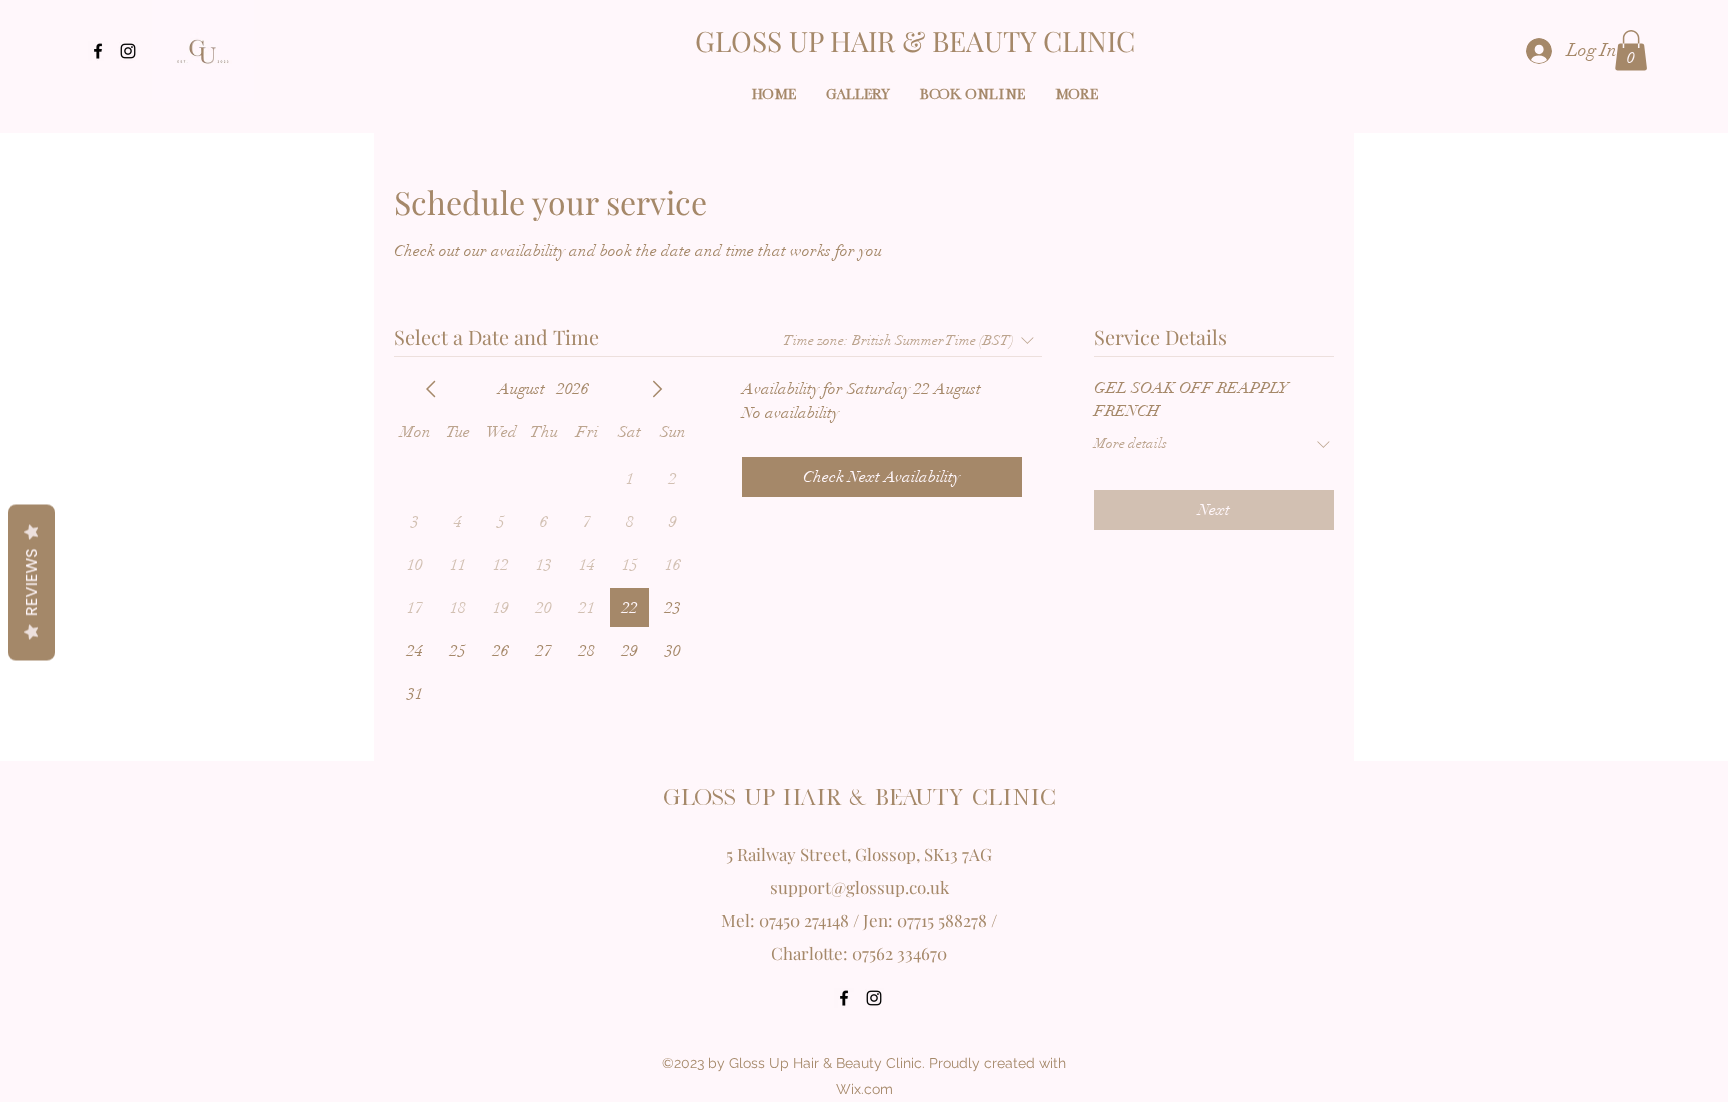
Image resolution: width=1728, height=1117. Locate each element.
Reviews (31, 582)
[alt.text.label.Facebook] (98, 51)
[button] (1631, 50)
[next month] (657, 389)
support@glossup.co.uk (859, 887)
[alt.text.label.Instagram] (128, 51)
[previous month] (431, 389)
